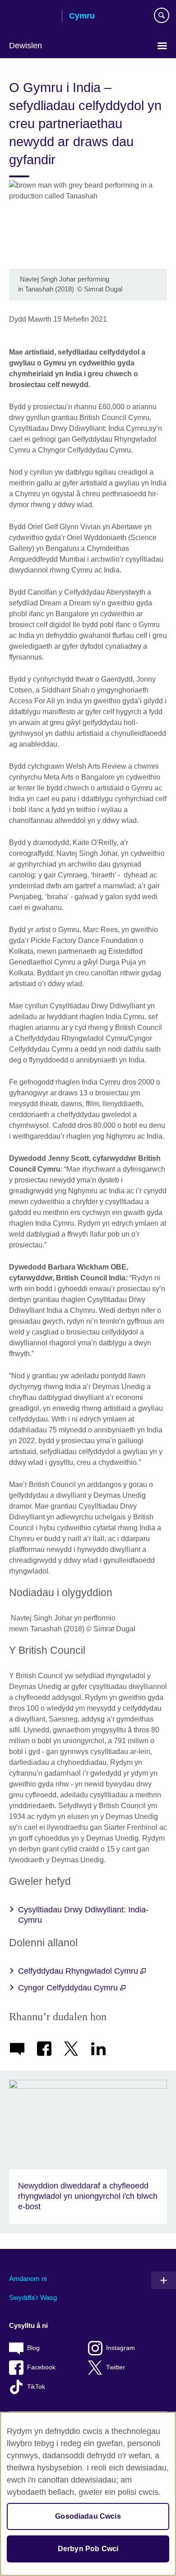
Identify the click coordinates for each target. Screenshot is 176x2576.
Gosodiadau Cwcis (88, 2516)
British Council (32, 17)
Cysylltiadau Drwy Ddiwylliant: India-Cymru (83, 1915)
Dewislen (25, 46)
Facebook (41, 2367)
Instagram (120, 2348)
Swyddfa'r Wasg (33, 2297)
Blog (33, 2348)
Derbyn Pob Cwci (88, 2549)
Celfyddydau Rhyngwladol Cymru (79, 1971)
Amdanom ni (28, 2278)
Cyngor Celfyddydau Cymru (69, 1988)
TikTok (36, 2387)
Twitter (116, 2367)
